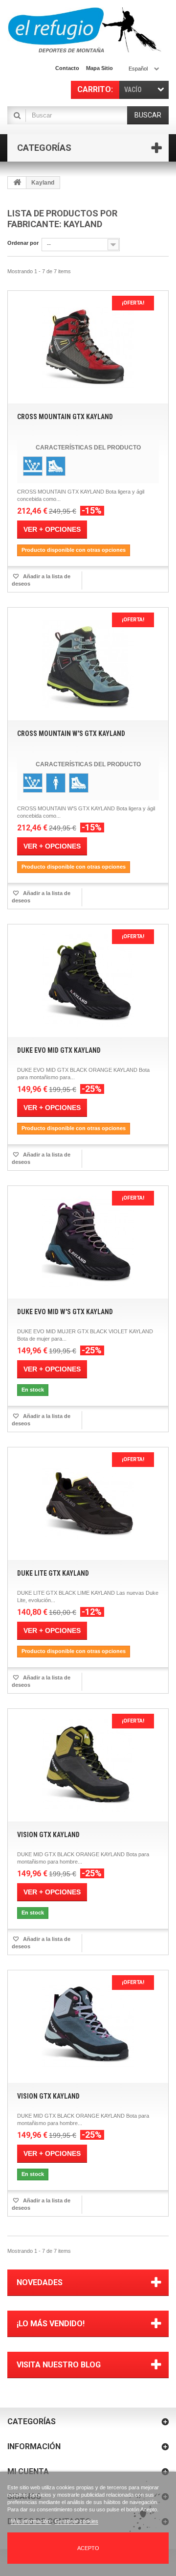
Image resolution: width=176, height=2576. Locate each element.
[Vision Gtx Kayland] (88, 1765)
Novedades (40, 2282)
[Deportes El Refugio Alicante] (84, 30)
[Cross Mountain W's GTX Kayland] (88, 664)
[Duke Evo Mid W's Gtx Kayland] (88, 1242)
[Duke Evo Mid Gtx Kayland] (88, 981)
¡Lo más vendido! (51, 2324)
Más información (31, 2521)
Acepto (88, 2548)
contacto (67, 68)
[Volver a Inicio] (17, 183)
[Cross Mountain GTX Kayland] (88, 347)
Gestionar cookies (77, 2521)
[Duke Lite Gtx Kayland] (88, 1504)
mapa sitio (99, 68)
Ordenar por (23, 243)
